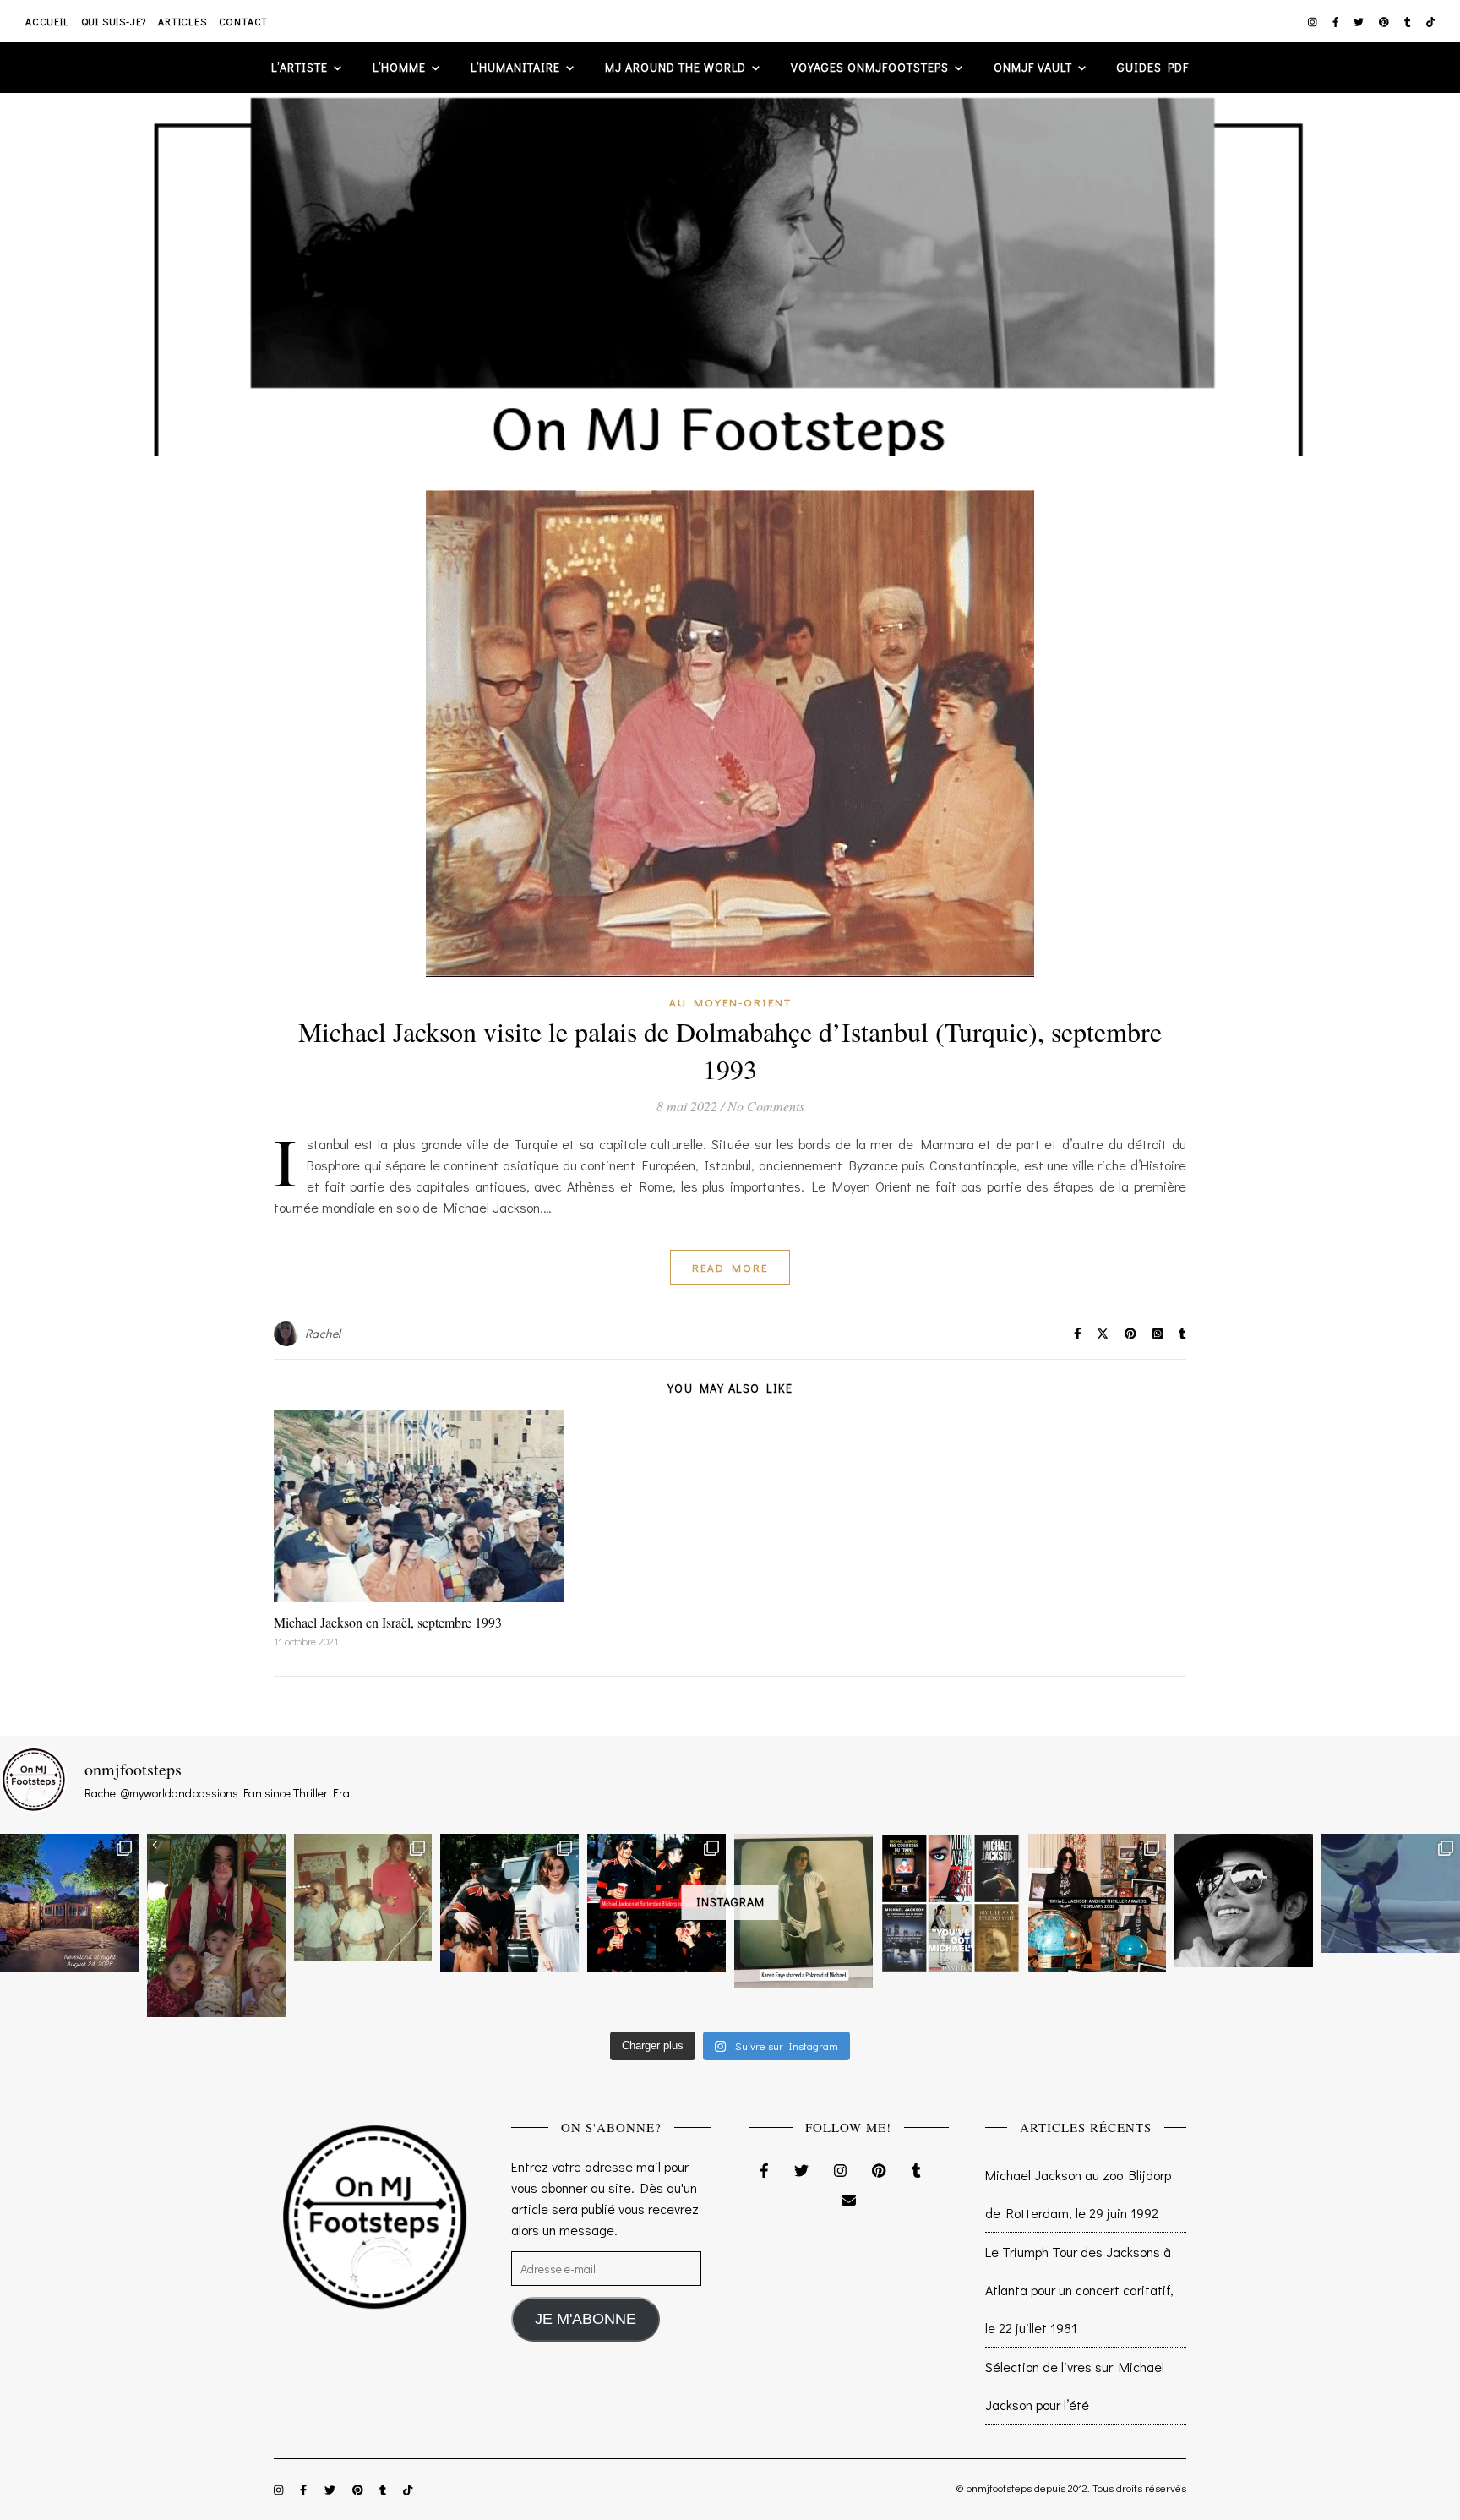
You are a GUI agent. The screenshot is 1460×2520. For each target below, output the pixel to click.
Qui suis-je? (114, 21)
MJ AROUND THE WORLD (676, 67)
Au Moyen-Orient (730, 1002)
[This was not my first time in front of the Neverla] (69, 1903)
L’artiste (300, 67)
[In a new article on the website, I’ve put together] (951, 1903)
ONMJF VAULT (1033, 67)
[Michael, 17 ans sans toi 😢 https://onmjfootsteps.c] (1244, 1901)
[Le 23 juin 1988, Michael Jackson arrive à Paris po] (1391, 1893)
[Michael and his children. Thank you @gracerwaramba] (216, 1925)
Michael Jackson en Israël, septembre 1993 (388, 1622)
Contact (244, 21)
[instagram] (1314, 21)
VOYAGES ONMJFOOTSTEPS (870, 67)
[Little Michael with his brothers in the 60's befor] (363, 1897)
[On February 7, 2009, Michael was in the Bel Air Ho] (1098, 1903)
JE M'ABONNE (586, 2319)
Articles (182, 21)
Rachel (323, 1333)
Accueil (47, 21)
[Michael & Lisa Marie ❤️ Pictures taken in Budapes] (509, 1903)
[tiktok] (1431, 21)
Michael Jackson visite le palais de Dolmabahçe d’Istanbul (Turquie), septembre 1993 (730, 1050)
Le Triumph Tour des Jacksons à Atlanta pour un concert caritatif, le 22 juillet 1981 (1079, 2290)
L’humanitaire (515, 67)
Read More (730, 1267)
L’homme (399, 67)
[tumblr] (1409, 21)
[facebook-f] (1337, 21)
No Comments (766, 1106)
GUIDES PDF (1153, 67)
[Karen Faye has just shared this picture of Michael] (804, 1911)
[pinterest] (1385, 21)
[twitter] (1360, 21)
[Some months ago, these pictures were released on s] (656, 1903)
